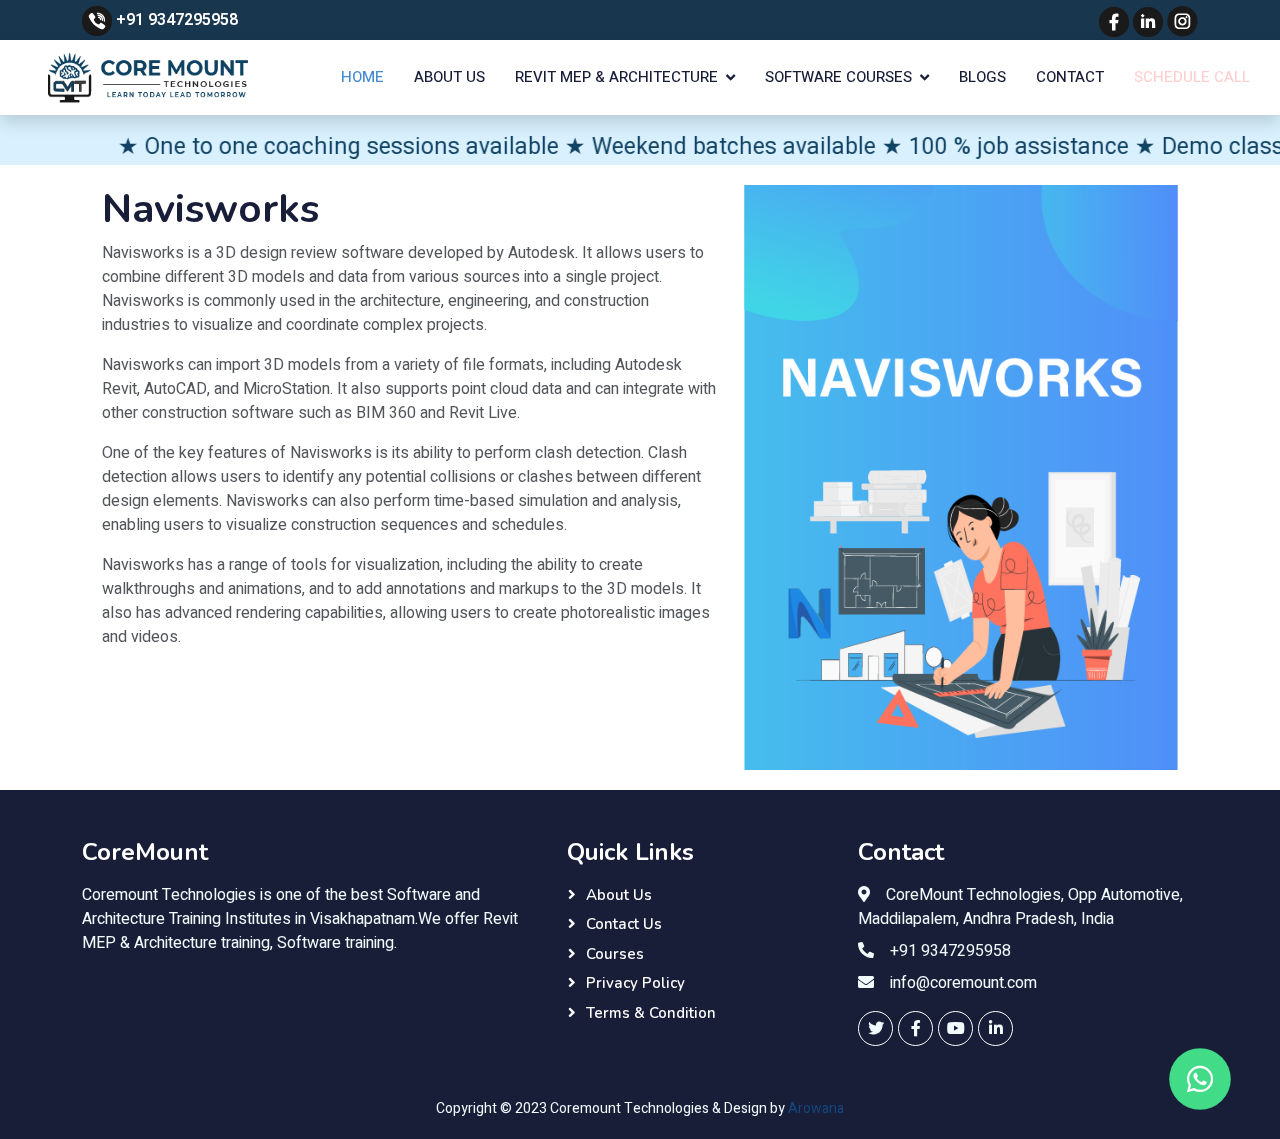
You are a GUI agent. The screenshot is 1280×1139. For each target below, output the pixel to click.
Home (362, 77)
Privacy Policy (635, 983)
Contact (1070, 77)
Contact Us (624, 924)
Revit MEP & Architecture (616, 77)
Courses (615, 954)
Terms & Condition (651, 1013)
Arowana (816, 1108)
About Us (449, 77)
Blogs (982, 77)
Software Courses (838, 77)
